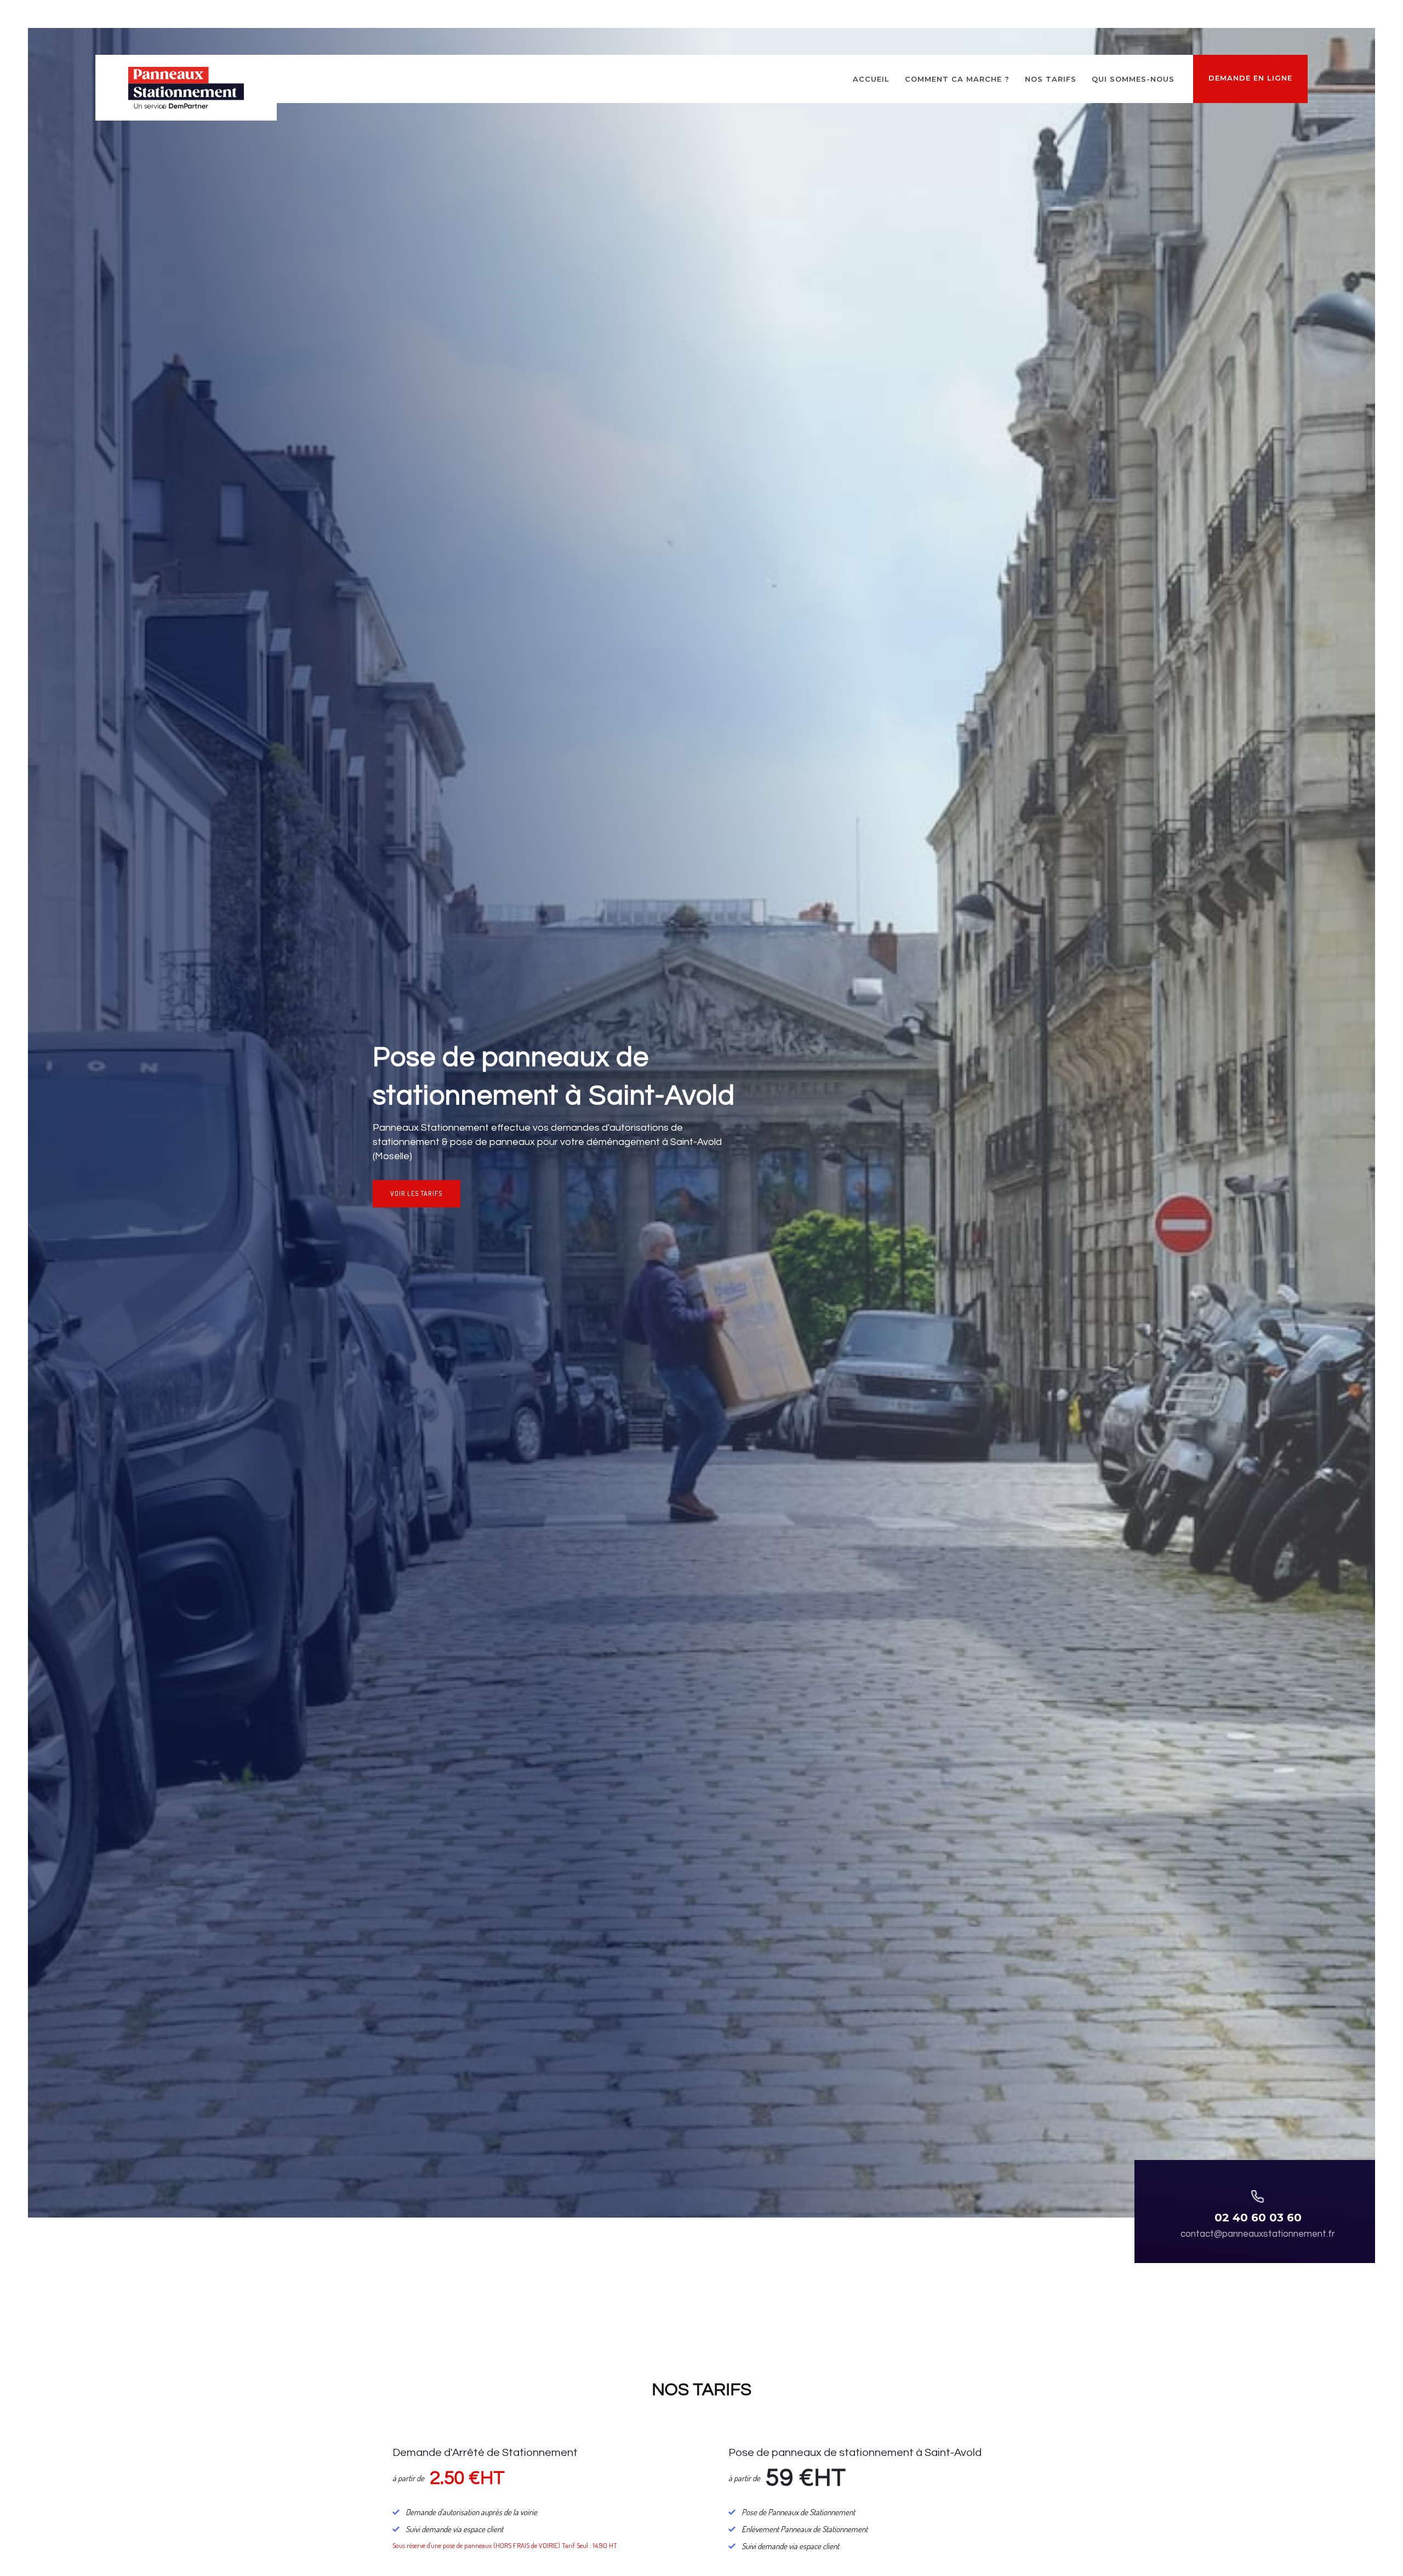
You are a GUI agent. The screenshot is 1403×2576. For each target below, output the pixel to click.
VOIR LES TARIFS (417, 1193)
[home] (186, 88)
